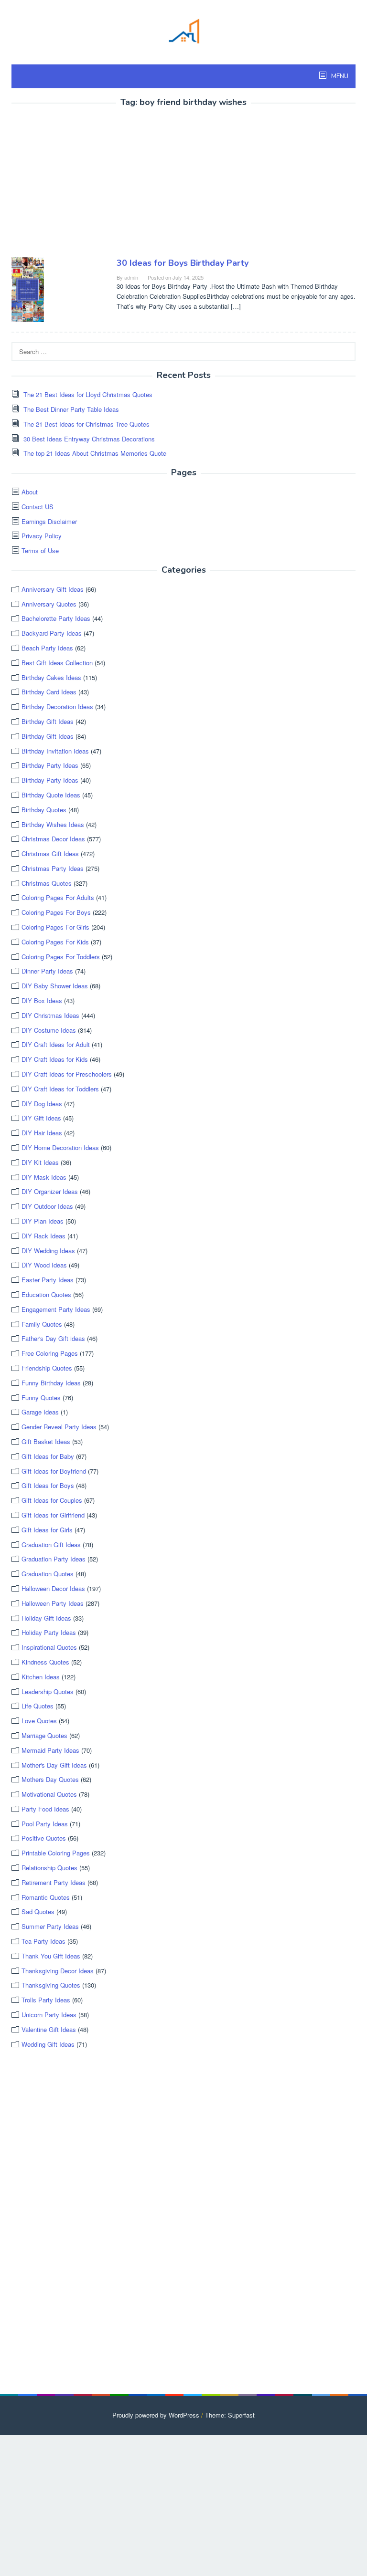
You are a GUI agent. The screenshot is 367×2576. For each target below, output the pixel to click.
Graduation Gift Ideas (51, 1545)
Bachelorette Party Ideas (56, 618)
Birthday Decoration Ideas (57, 707)
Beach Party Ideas (47, 648)
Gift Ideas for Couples (52, 1500)
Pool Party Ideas (45, 1824)
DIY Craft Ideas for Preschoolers (67, 1074)
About (30, 492)
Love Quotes (39, 1721)
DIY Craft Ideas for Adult (56, 1044)
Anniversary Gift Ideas (53, 589)
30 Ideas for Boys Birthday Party (183, 263)
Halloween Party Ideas (53, 1603)
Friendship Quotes (47, 1368)
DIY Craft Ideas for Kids (55, 1059)
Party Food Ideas (45, 1809)
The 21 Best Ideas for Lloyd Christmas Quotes (88, 394)
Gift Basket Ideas (46, 1441)
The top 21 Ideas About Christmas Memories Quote (95, 453)
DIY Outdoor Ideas (47, 1206)
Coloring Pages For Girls (55, 927)
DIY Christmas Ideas (50, 1015)
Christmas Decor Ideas (53, 839)
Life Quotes (38, 1706)
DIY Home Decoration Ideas (60, 1147)
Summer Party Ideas (50, 1926)
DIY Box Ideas (42, 1000)
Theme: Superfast (230, 2415)
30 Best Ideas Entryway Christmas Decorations (89, 439)
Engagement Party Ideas (56, 1309)
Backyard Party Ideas (52, 633)
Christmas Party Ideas (53, 868)
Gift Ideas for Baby (48, 1456)
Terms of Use (40, 550)
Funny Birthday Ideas (51, 1383)
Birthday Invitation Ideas (55, 751)
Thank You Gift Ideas (51, 1956)
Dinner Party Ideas (47, 971)
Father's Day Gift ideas (53, 1338)
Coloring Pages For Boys (56, 912)
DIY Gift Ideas (41, 1118)
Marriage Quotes (44, 1735)
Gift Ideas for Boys (48, 1485)
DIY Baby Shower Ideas (55, 986)
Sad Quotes (38, 1911)
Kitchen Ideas (41, 1677)
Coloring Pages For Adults (58, 897)
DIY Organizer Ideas (50, 1191)
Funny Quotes (41, 1398)
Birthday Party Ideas (50, 765)
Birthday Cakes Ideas (51, 677)
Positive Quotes (44, 1838)
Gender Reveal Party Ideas (59, 1427)
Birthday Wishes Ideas (53, 824)
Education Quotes (46, 1294)
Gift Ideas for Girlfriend (53, 1515)
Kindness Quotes (45, 1662)
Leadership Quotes (48, 1691)
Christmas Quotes (47, 883)
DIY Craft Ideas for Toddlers (60, 1089)
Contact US (38, 507)
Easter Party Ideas (48, 1280)
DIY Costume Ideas (49, 1030)
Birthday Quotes (44, 810)
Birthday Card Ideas (49, 692)
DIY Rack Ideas (43, 1236)
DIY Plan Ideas (43, 1221)
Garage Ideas (40, 1412)
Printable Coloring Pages (56, 1853)
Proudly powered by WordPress (156, 2415)
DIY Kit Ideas (40, 1162)
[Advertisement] (92, 184)
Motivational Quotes (49, 1794)
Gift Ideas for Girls (47, 1530)
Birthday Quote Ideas (51, 795)
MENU (339, 76)
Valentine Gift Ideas (49, 2029)
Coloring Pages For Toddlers (61, 957)
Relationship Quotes (49, 1868)
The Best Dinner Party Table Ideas (71, 409)
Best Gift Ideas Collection (57, 663)
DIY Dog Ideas (42, 1104)
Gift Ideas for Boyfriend (54, 1471)
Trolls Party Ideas (46, 2000)
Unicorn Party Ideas (49, 2015)
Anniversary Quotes (49, 604)
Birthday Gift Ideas (48, 721)
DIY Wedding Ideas (48, 1251)
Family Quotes (42, 1324)
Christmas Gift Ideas (50, 853)
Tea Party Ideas (43, 1941)
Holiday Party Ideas (49, 1632)
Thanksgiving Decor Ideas (58, 1971)
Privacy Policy (42, 536)
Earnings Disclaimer (49, 521)
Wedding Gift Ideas (48, 2044)
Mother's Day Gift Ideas (54, 1765)
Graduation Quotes (48, 1574)
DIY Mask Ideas (44, 1177)
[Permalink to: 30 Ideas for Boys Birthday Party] (28, 288)
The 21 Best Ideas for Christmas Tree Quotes (86, 424)
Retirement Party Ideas (54, 1882)
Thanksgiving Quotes (51, 1985)
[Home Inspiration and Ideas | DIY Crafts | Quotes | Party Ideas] (183, 30)
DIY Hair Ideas (42, 1133)
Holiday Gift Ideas (46, 1618)
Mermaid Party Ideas (50, 1750)
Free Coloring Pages (50, 1353)
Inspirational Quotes (49, 1647)
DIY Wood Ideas (44, 1265)
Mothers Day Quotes (50, 1779)
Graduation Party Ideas (54, 1559)
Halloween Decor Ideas (53, 1588)
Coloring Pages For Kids (55, 942)
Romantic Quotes (46, 1897)
